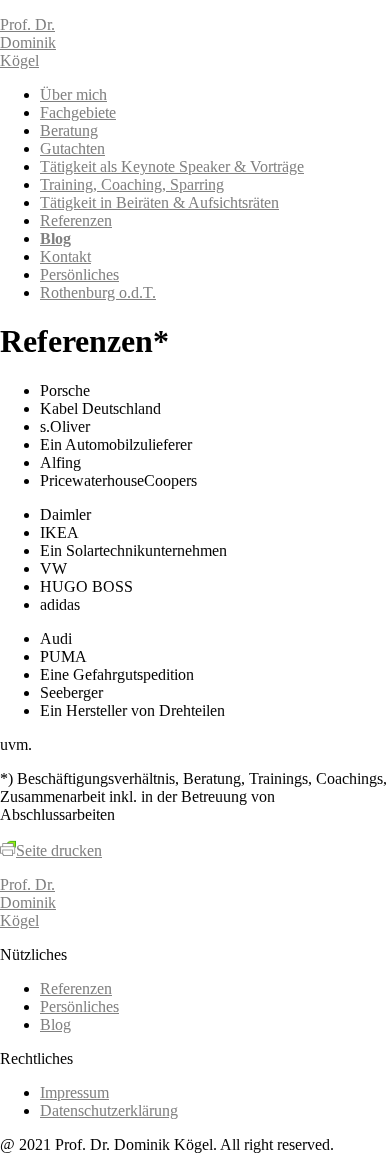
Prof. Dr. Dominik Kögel (28, 42)
